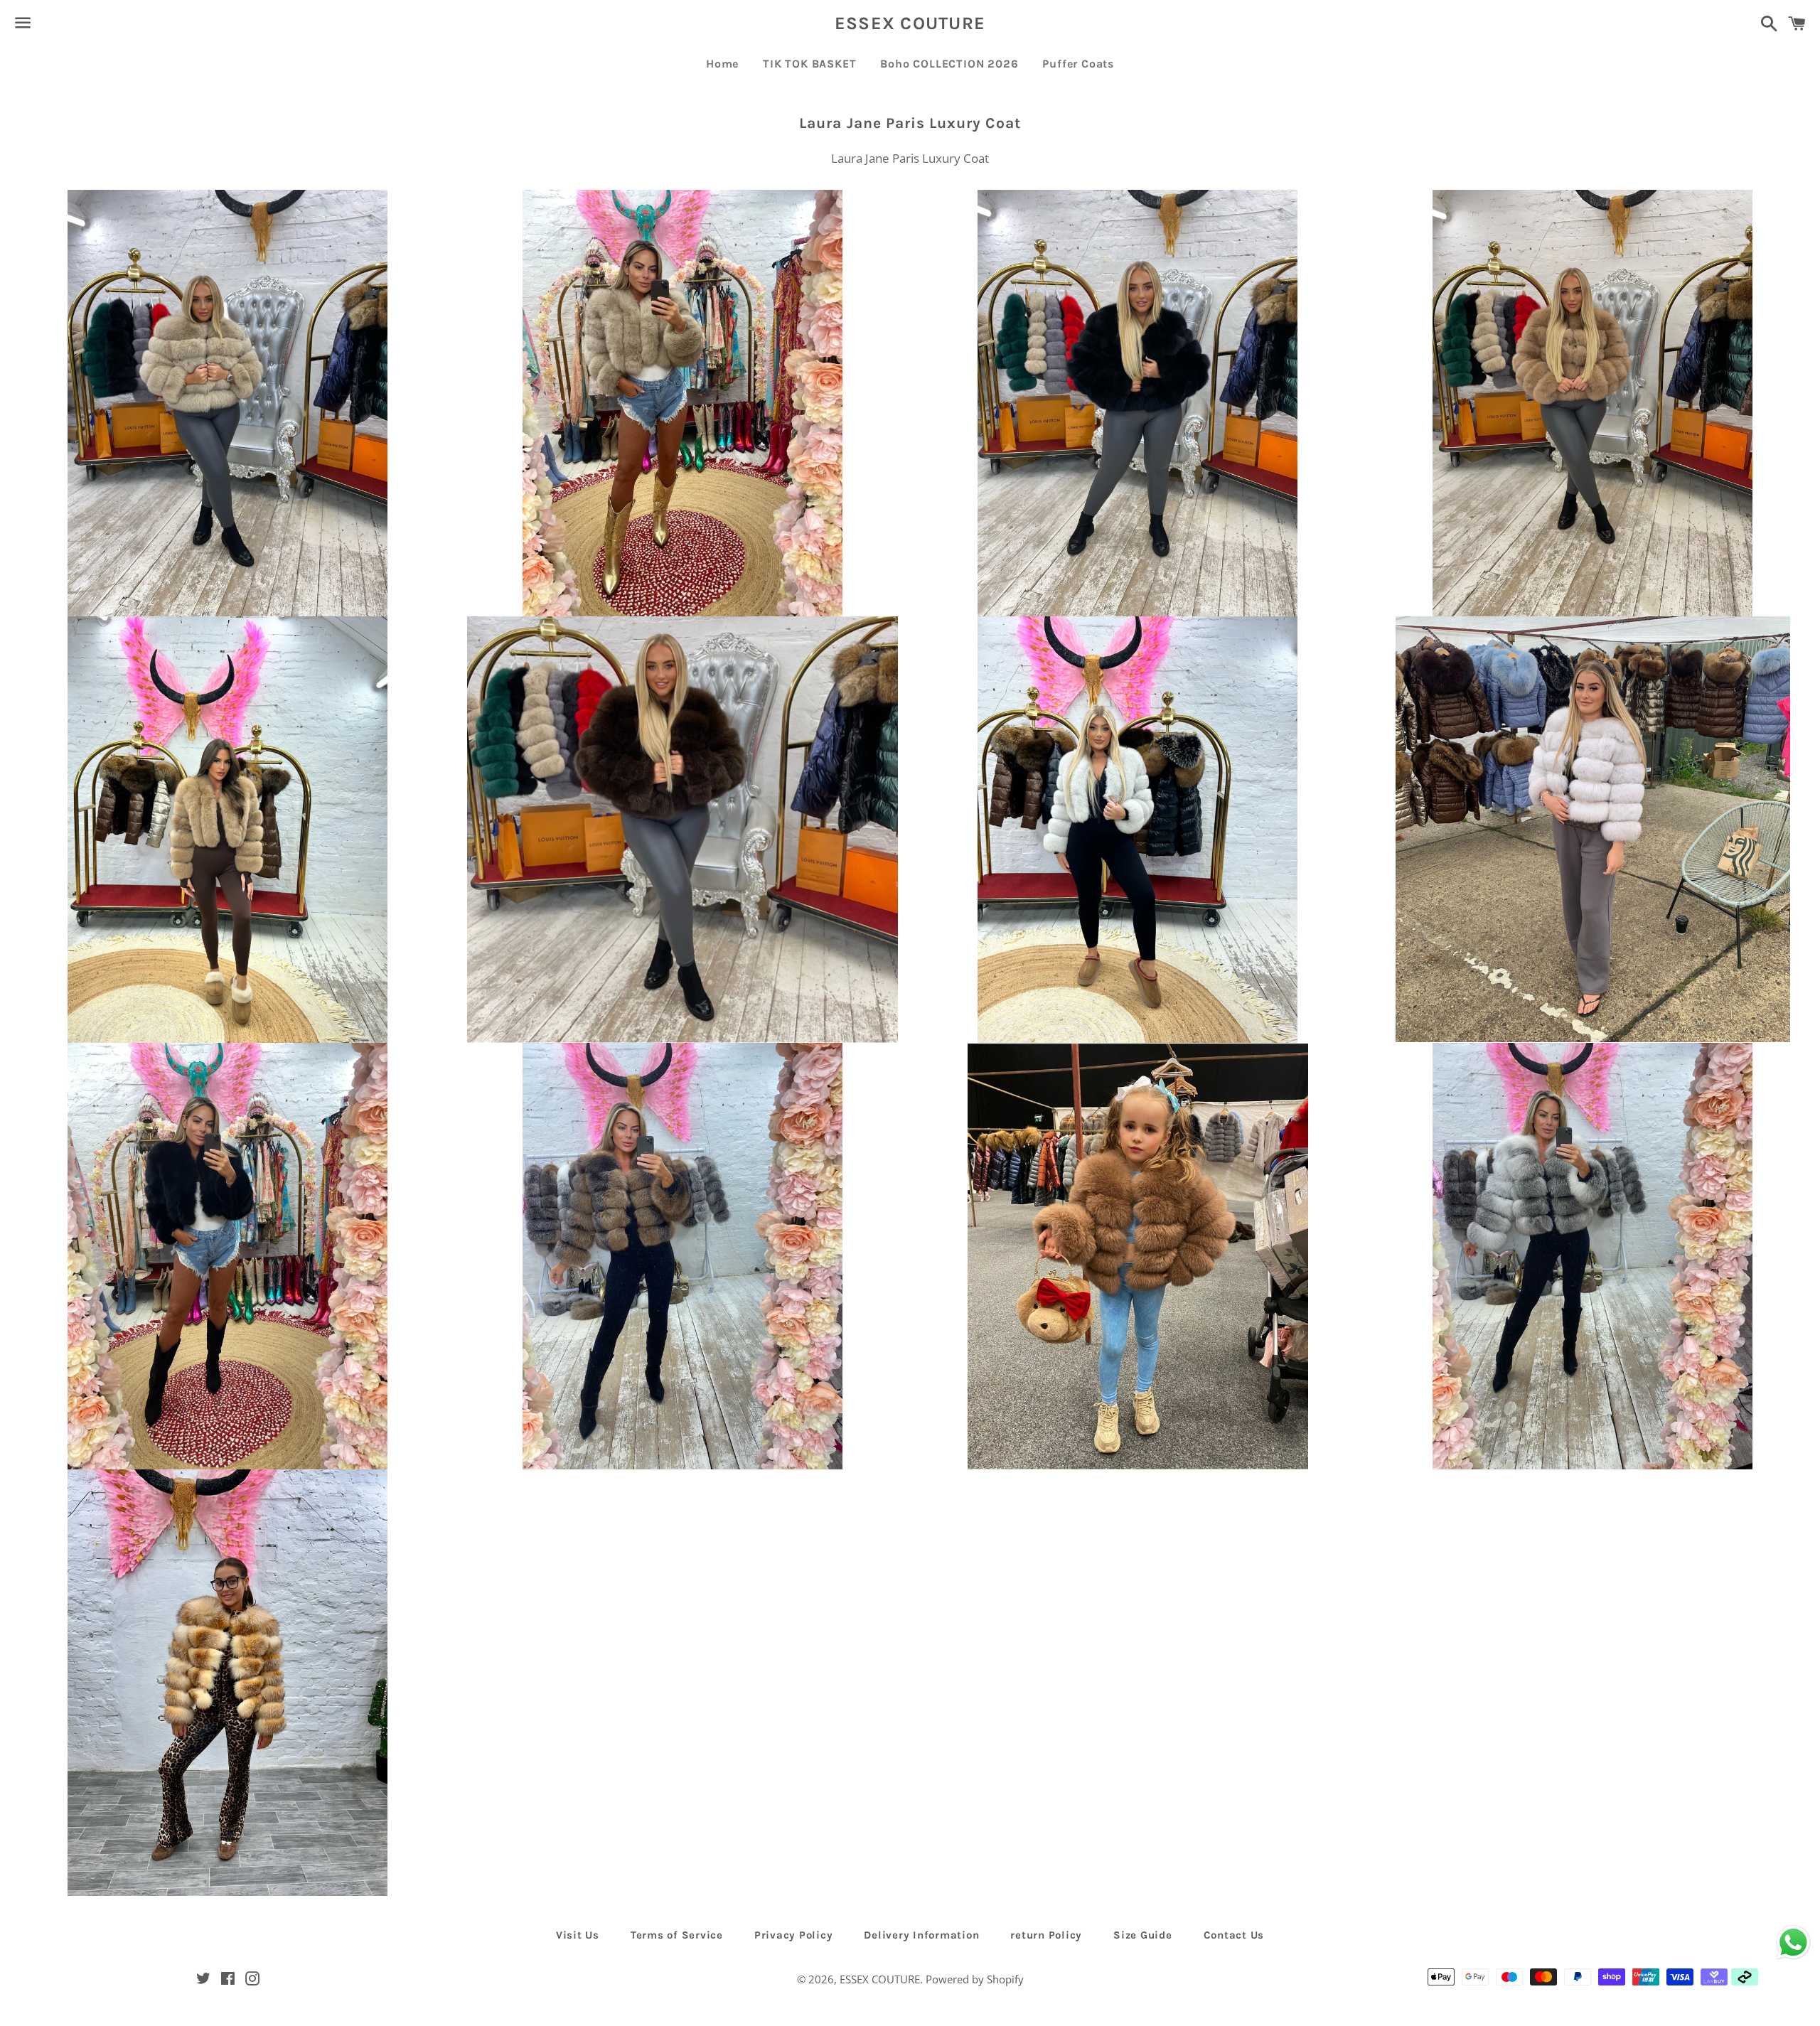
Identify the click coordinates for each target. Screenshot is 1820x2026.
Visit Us (578, 1935)
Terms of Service (677, 1935)
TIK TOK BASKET (809, 64)
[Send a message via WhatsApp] (1793, 1942)
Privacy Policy (794, 1935)
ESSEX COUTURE (910, 23)
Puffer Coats (1078, 64)
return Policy (1046, 1935)
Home (722, 64)
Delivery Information (921, 1935)
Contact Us (1234, 1935)
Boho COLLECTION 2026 (949, 64)
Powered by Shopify (975, 1979)
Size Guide (1143, 1935)
